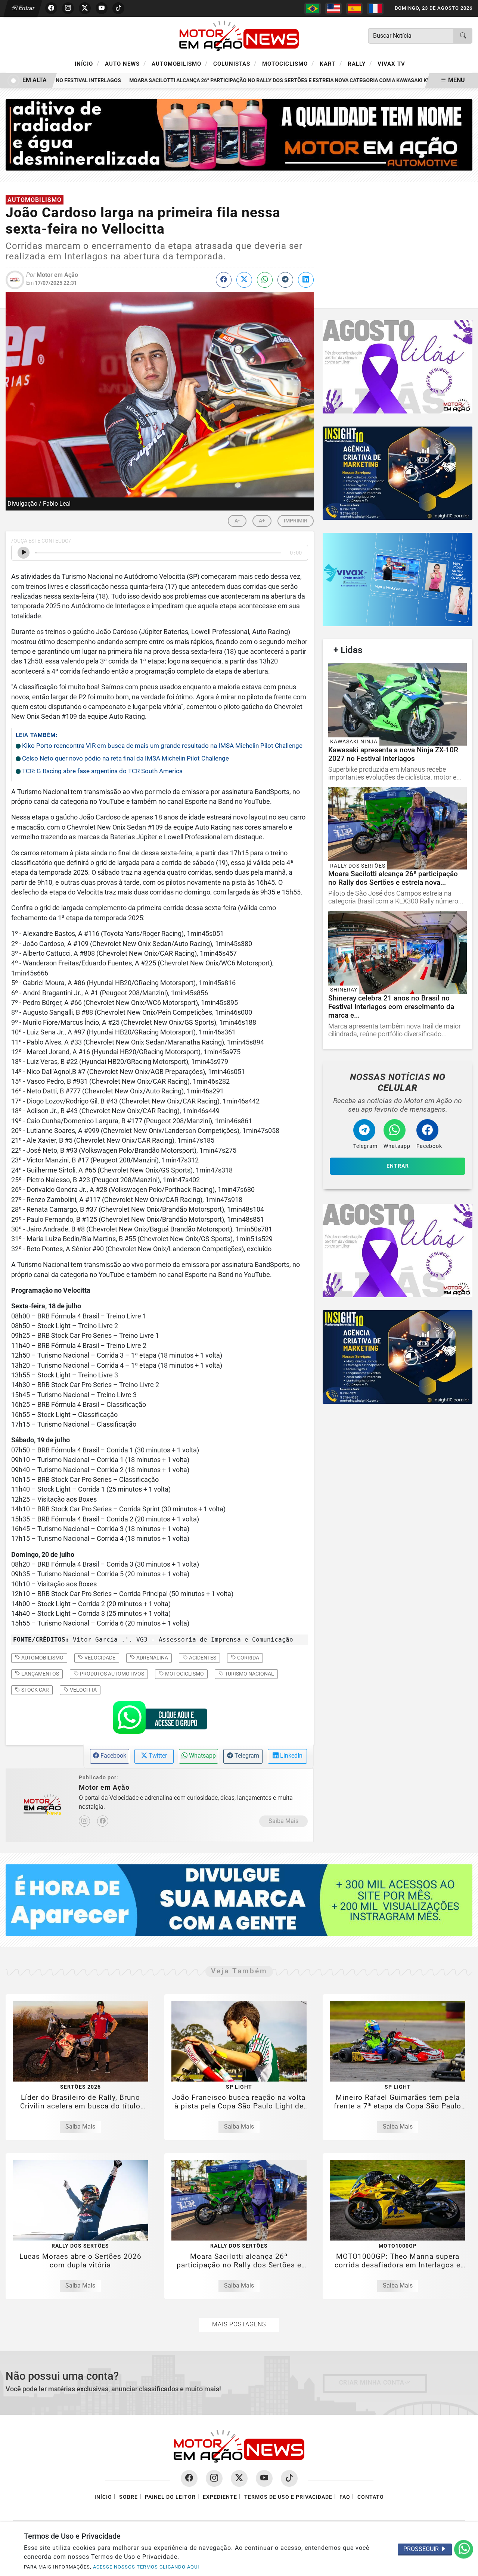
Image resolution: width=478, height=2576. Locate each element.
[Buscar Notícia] (463, 36)
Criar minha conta (372, 2383)
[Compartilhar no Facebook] (224, 280)
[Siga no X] (85, 8)
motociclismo (184, 1674)
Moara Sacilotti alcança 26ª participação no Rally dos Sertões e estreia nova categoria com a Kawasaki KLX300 (260, 80)
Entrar (26, 8)
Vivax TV (391, 64)
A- (237, 521)
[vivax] (398, 580)
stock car (35, 1690)
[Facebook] (103, 1821)
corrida (248, 1658)
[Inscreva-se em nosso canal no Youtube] (264, 2478)
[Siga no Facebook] (51, 8)
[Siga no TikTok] (118, 8)
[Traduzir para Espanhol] (354, 9)
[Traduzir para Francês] (375, 9)
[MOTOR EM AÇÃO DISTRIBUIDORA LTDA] (239, 135)
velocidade (99, 1658)
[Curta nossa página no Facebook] (189, 2478)
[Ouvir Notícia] (24, 553)
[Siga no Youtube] (102, 8)
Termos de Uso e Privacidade (288, 2497)
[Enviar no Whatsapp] (265, 280)
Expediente (220, 2497)
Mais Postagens (239, 2324)
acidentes (202, 1658)
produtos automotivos (111, 1674)
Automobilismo (180, 63)
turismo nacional (249, 1674)
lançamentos (40, 1674)
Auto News (125, 63)
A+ (262, 521)
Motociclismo (288, 63)
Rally (360, 63)
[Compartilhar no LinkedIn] (306, 280)
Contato (371, 2497)
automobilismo (42, 1658)
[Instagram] (84, 1821)
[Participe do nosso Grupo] (160, 1720)
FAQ (345, 2497)
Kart (331, 63)
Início (87, 63)
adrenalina (152, 1658)
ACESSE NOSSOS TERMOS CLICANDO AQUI (146, 2567)
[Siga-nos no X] (239, 2478)
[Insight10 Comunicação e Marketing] (398, 366)
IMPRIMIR (296, 521)
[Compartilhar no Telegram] (285, 280)
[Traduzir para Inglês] (333, 9)
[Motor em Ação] (239, 35)
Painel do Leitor (170, 2497)
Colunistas (235, 63)
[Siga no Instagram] (68, 8)
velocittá (83, 1690)
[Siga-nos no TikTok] (289, 2478)
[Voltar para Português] (313, 9)
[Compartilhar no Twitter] (244, 280)
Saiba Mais (283, 1821)
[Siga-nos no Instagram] (214, 2478)
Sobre (128, 2497)
